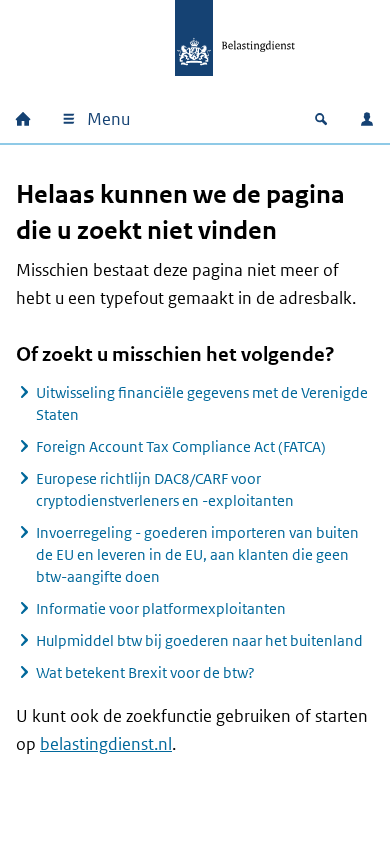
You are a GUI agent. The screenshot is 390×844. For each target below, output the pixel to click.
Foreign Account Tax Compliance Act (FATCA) (181, 446)
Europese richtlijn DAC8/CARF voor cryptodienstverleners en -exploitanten (165, 489)
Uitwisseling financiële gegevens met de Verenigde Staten (202, 403)
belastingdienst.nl (106, 744)
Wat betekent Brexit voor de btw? (145, 672)
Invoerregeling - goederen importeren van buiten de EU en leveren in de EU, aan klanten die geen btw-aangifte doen (197, 554)
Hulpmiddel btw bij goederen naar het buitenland (199, 640)
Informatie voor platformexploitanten (161, 608)
